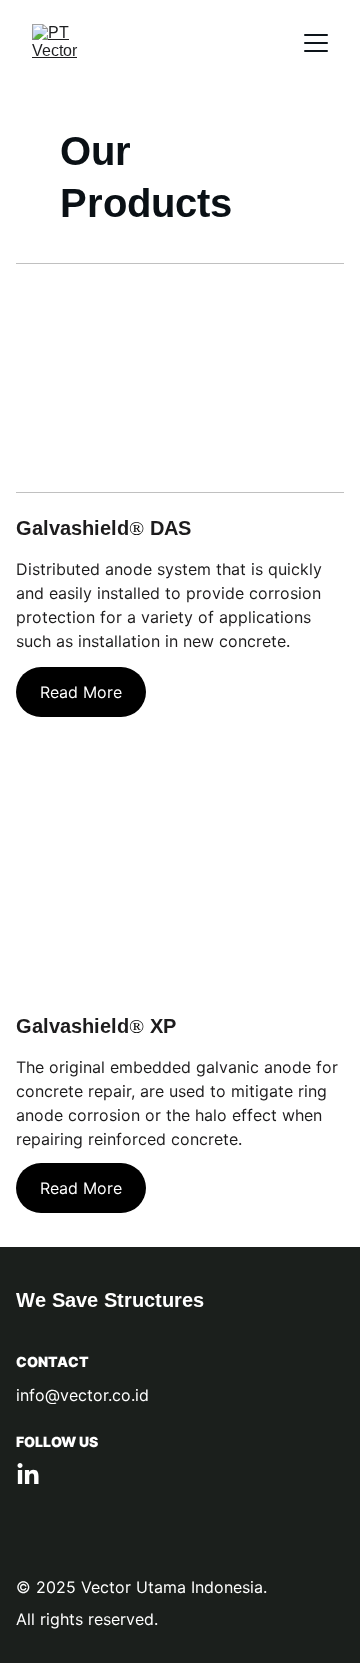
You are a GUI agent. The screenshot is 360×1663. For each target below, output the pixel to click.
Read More (81, 692)
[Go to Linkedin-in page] (28, 1475)
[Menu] (316, 43)
